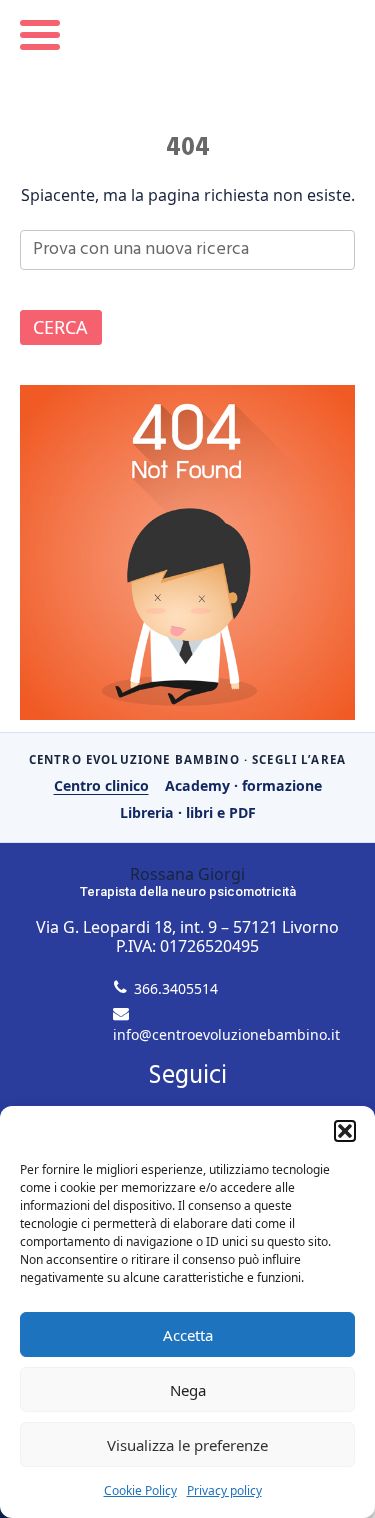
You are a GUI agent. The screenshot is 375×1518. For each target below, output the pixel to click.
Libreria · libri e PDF (188, 812)
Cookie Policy (140, 1490)
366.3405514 (176, 988)
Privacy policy (224, 1490)
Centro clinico (101, 785)
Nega (188, 1390)
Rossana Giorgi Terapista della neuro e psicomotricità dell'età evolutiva (187, 57)
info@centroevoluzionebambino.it (226, 1034)
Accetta (188, 1335)
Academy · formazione (243, 785)
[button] (345, 1131)
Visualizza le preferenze (187, 1445)
